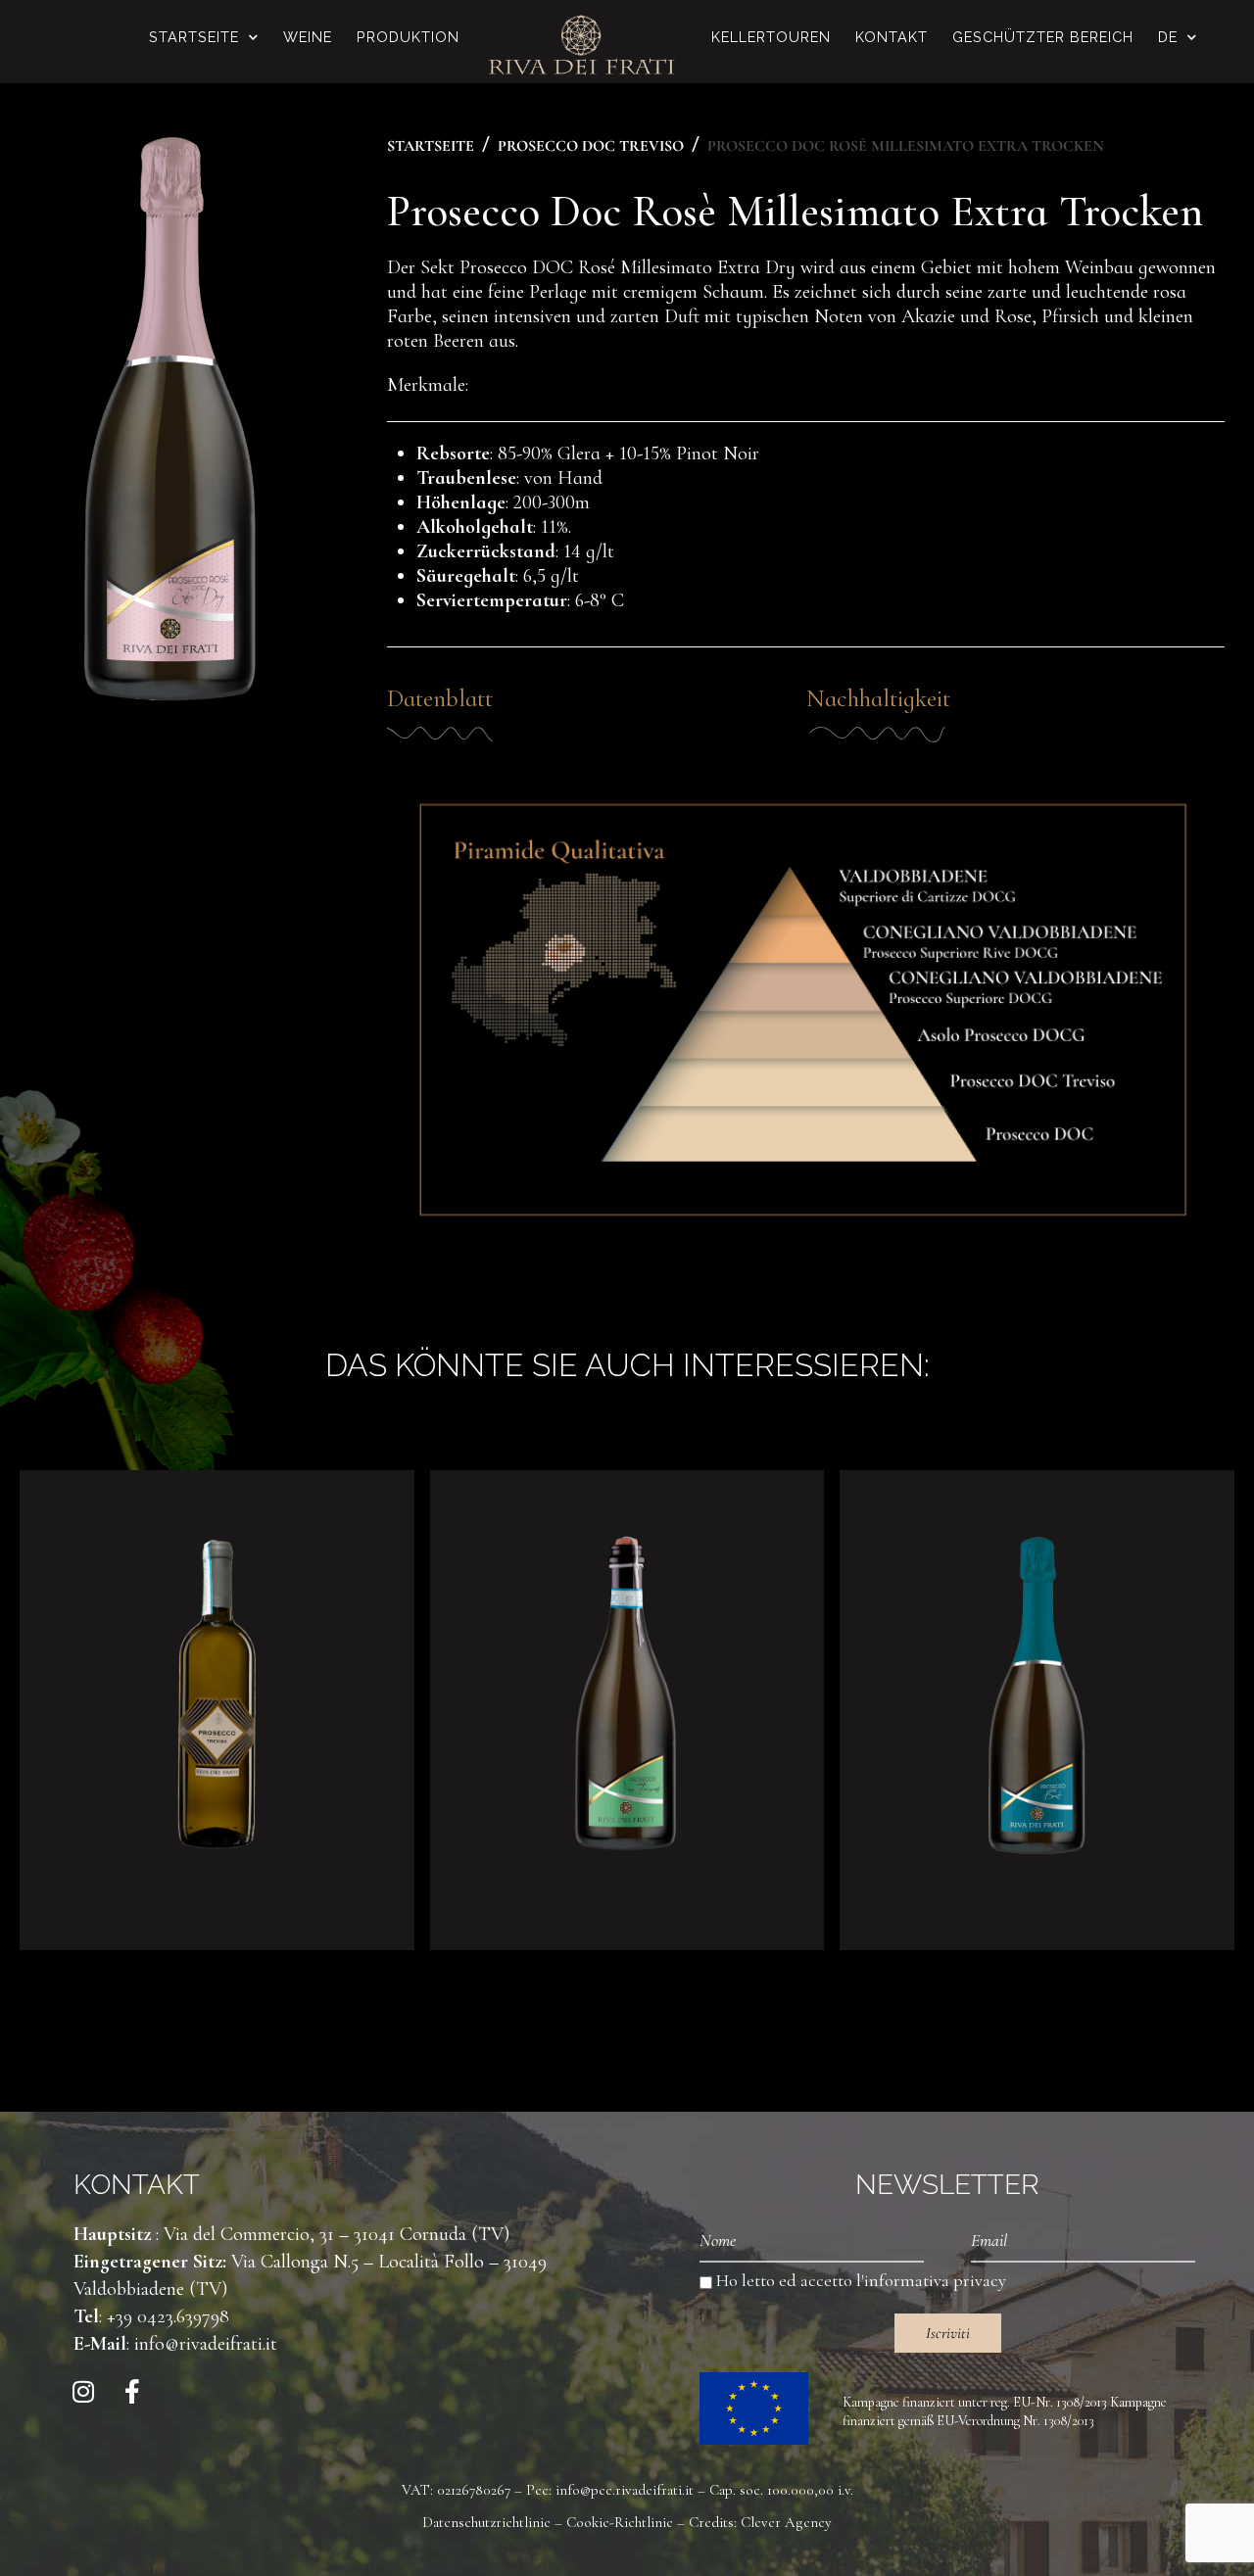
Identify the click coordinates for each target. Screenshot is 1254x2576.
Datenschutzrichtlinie (486, 2522)
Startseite (194, 37)
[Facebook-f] (132, 2392)
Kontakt (892, 37)
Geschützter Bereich (1043, 37)
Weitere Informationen (217, 1874)
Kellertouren (771, 37)
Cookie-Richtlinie (620, 2522)
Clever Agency (786, 2522)
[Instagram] (83, 2392)
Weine (308, 37)
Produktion (408, 37)
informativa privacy (935, 2280)
